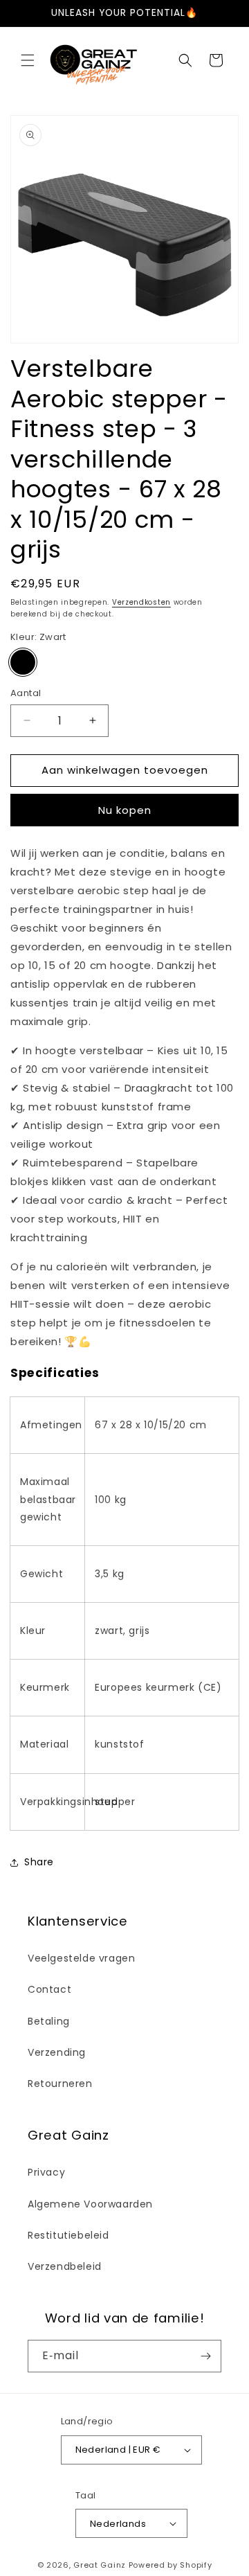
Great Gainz (100, 2565)
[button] (28, 60)
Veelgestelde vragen (81, 1958)
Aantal (26, 693)
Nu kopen (125, 810)
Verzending (57, 2052)
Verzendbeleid (65, 2266)
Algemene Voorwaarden (90, 2204)
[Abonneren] (205, 2356)
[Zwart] (23, 662)
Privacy (46, 2172)
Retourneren (60, 2084)
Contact (49, 1989)
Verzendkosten (141, 602)
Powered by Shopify (170, 2565)
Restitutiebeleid (68, 2235)
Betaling (49, 2021)
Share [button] (39, 1862)
